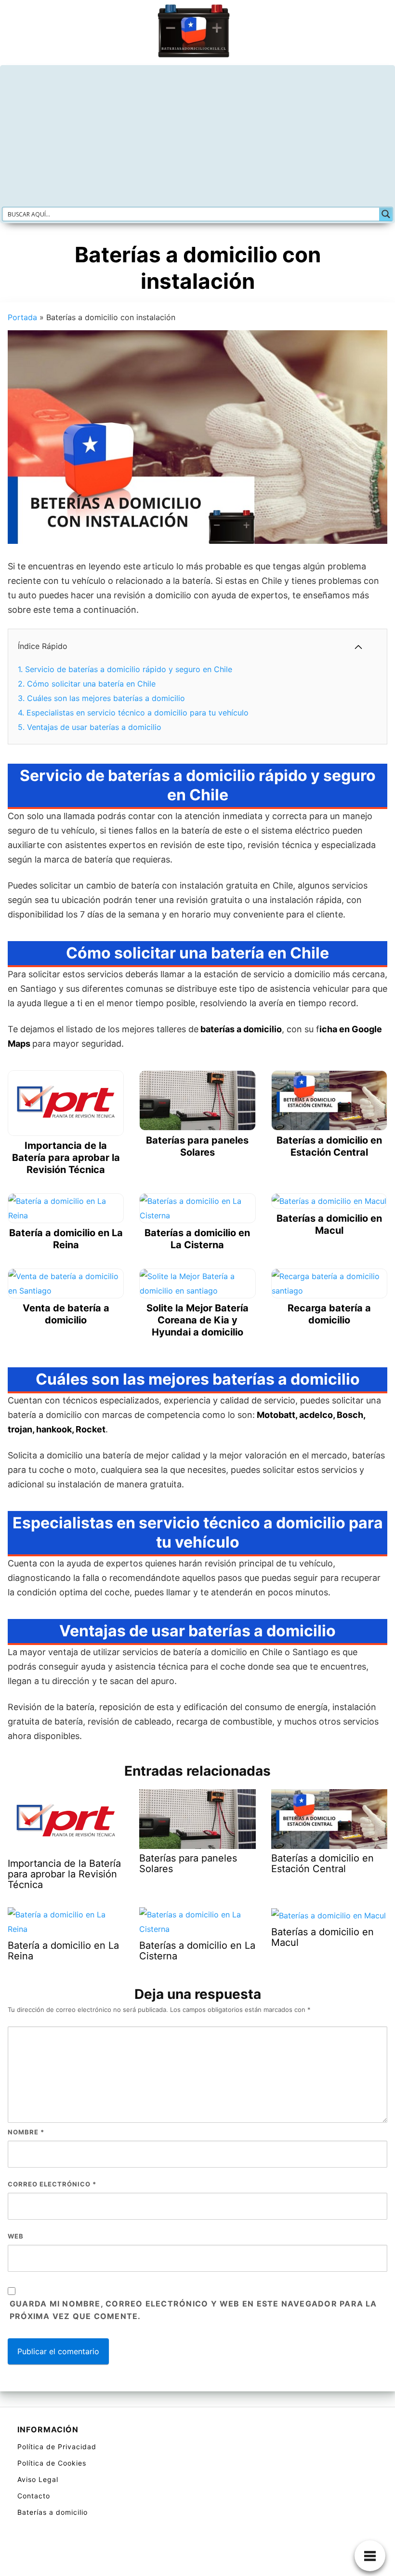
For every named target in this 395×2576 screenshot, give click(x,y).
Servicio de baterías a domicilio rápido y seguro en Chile (125, 669)
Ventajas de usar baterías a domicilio (90, 727)
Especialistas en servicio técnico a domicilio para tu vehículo (133, 713)
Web (16, 2236)
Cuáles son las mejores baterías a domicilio (101, 698)
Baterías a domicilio (53, 2512)
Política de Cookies (52, 2463)
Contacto (34, 2496)
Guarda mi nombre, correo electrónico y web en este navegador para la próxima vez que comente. (193, 2310)
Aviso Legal (38, 2479)
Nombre (26, 2132)
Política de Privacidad (57, 2447)
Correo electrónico (52, 2184)
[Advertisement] (197, 135)
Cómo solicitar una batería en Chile (87, 684)
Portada (22, 317)
